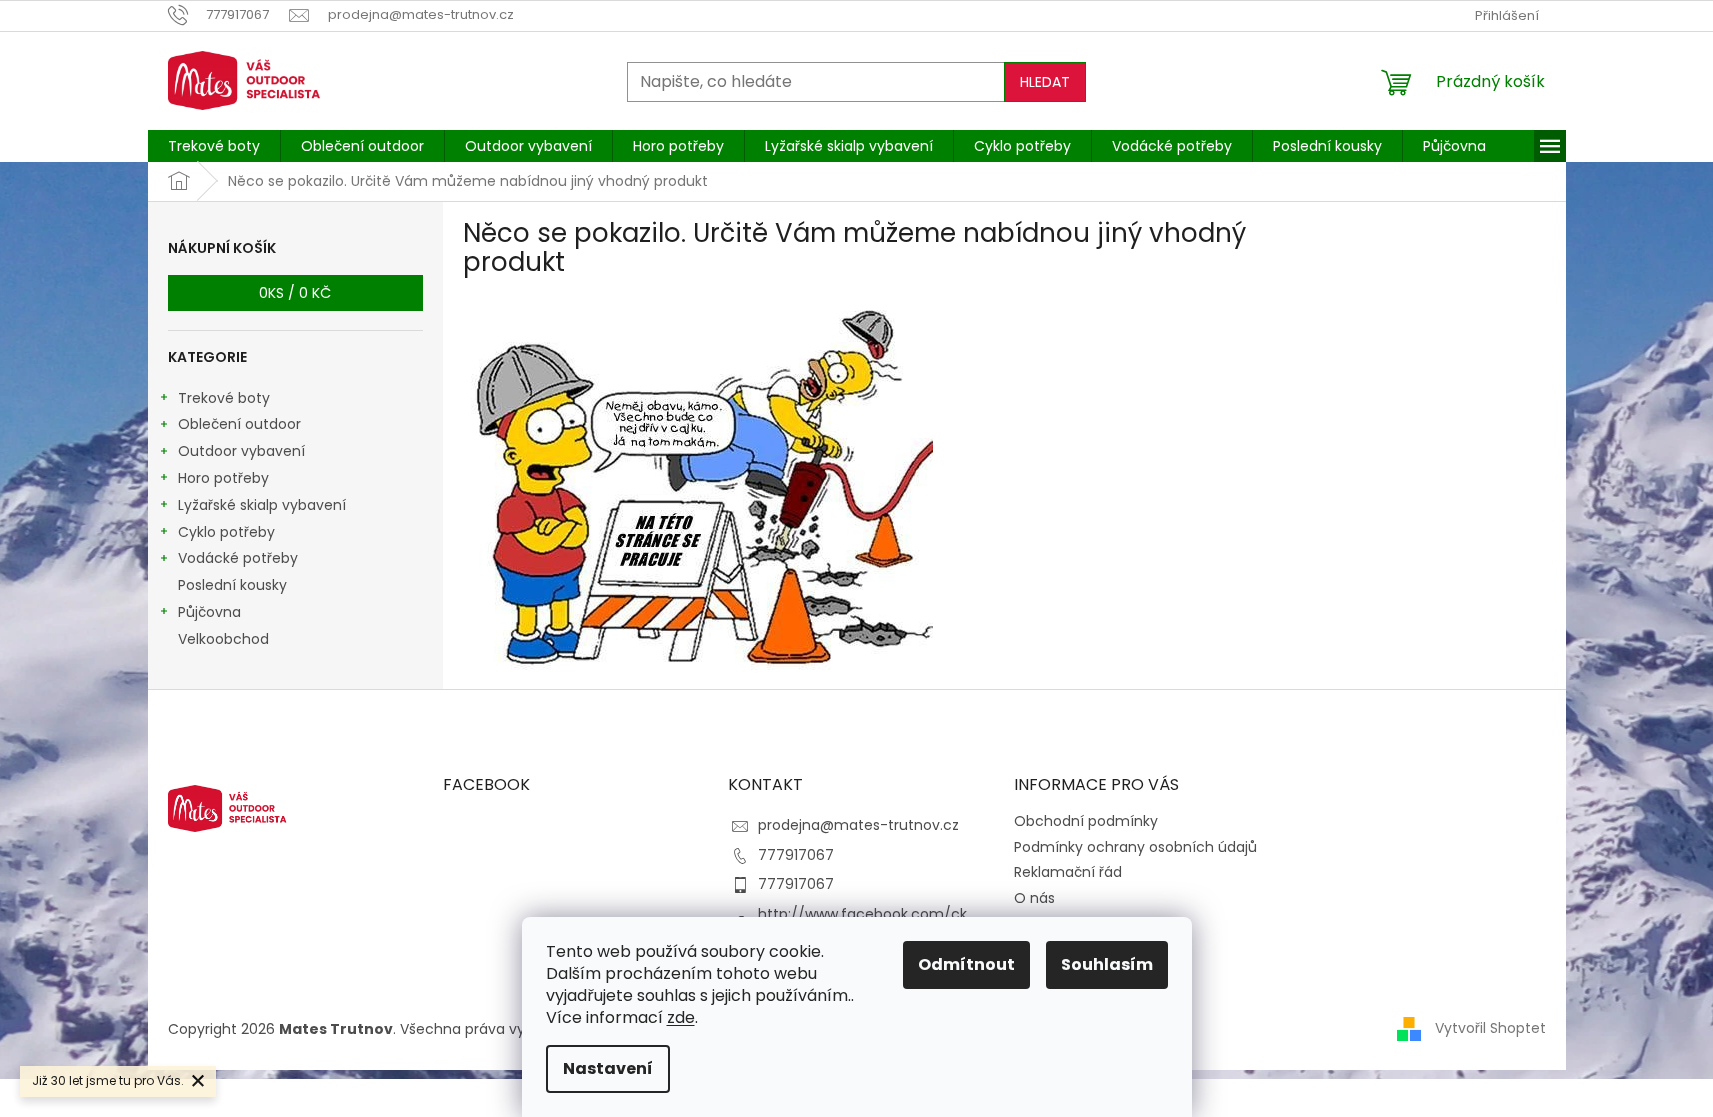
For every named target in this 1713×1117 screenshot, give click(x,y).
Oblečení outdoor (239, 424)
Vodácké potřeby (238, 558)
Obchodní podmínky (1086, 821)
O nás (1034, 898)
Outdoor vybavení (241, 451)
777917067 (796, 855)
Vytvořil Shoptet (1490, 1028)
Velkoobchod (223, 639)
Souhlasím (1107, 964)
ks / (295, 293)
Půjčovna (209, 612)
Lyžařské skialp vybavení (262, 505)
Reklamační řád (1068, 872)
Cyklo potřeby (226, 532)
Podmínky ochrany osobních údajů (1135, 847)
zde (681, 1017)
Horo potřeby (223, 478)
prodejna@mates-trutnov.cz (858, 825)
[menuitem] (214, 146)
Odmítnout (966, 964)
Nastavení (608, 1068)
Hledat (1045, 82)
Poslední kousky (232, 585)
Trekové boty (224, 398)
